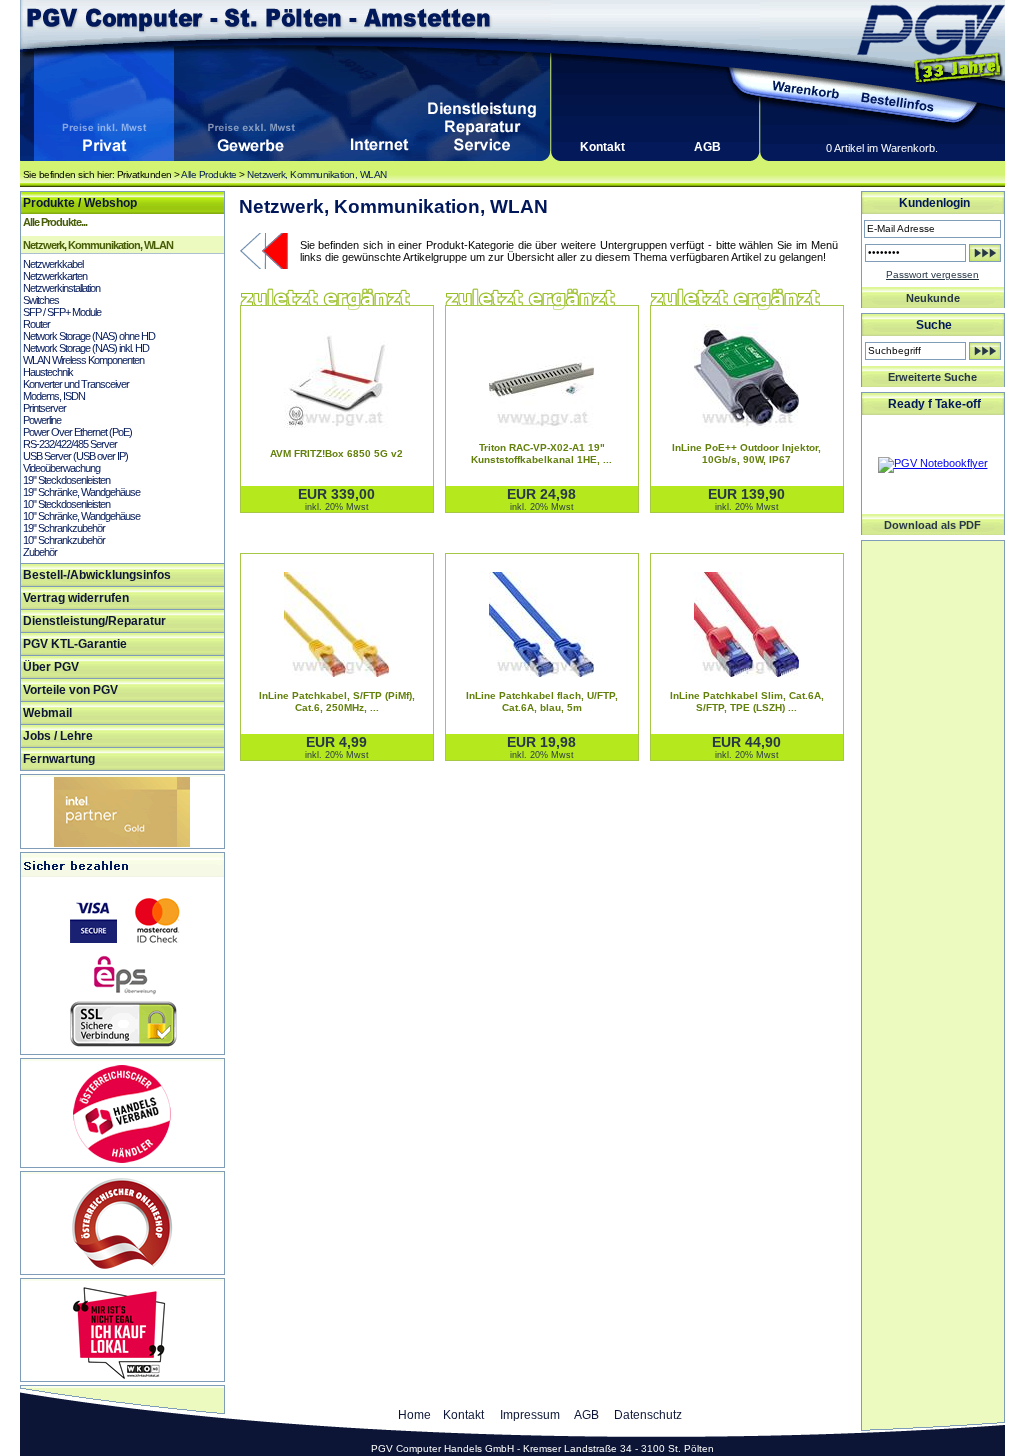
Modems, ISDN (54, 396)
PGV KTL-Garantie (75, 644)
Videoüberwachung (61, 468)
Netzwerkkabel (53, 264)
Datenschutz (648, 1415)
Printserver (44, 408)
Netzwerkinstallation (61, 288)
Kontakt (602, 147)
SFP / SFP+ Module (62, 312)
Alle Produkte (209, 174)
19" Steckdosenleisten (66, 480)
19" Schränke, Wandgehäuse (81, 492)
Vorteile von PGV (70, 690)
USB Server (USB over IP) (75, 456)
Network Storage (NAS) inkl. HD (86, 348)
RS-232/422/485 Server (70, 444)
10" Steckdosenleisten (66, 504)
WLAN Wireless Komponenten (83, 360)
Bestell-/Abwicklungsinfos (97, 575)
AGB (707, 147)
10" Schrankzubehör (64, 540)
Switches (41, 300)
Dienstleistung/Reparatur (94, 621)
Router (36, 324)
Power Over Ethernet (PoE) (77, 432)
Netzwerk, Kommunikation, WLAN (317, 174)
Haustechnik (48, 372)
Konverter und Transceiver (76, 384)
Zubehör (40, 552)
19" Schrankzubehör (64, 528)
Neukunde (933, 298)
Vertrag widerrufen (76, 598)
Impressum (530, 1415)
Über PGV (51, 667)
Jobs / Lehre (58, 736)
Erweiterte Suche (932, 377)
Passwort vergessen (932, 274)
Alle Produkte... (55, 222)
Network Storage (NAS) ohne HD (89, 336)
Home (414, 1415)
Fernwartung (59, 759)
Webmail (47, 713)
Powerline (42, 420)
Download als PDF (932, 525)
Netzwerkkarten (55, 276)
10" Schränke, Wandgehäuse (81, 516)
